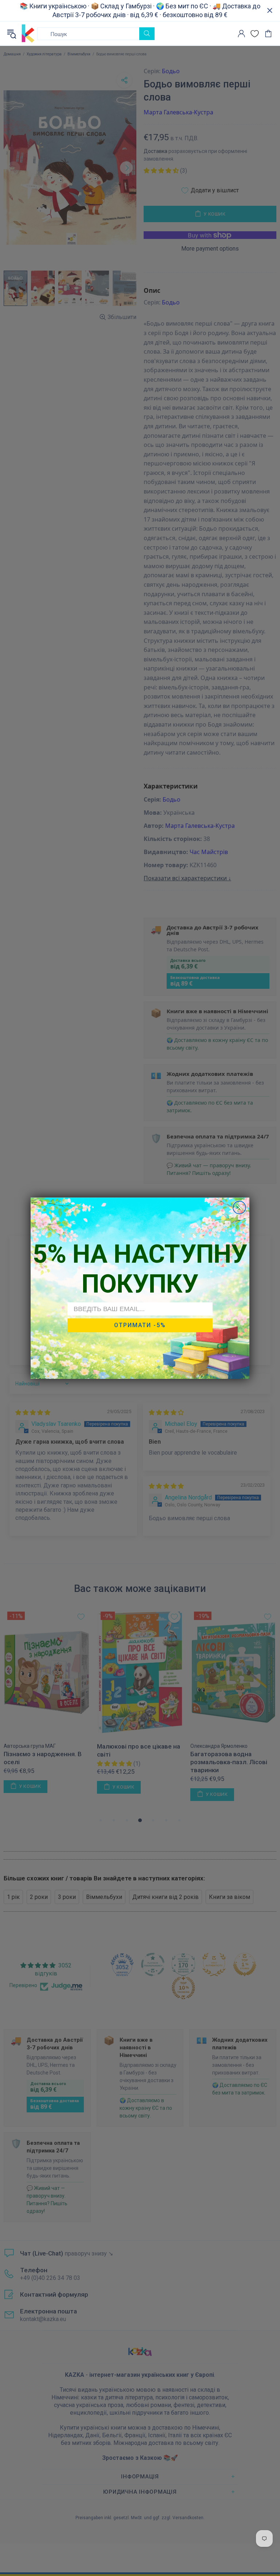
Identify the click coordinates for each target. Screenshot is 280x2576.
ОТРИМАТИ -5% (140, 1325)
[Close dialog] (239, 1208)
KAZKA (28, 34)
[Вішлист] (255, 34)
